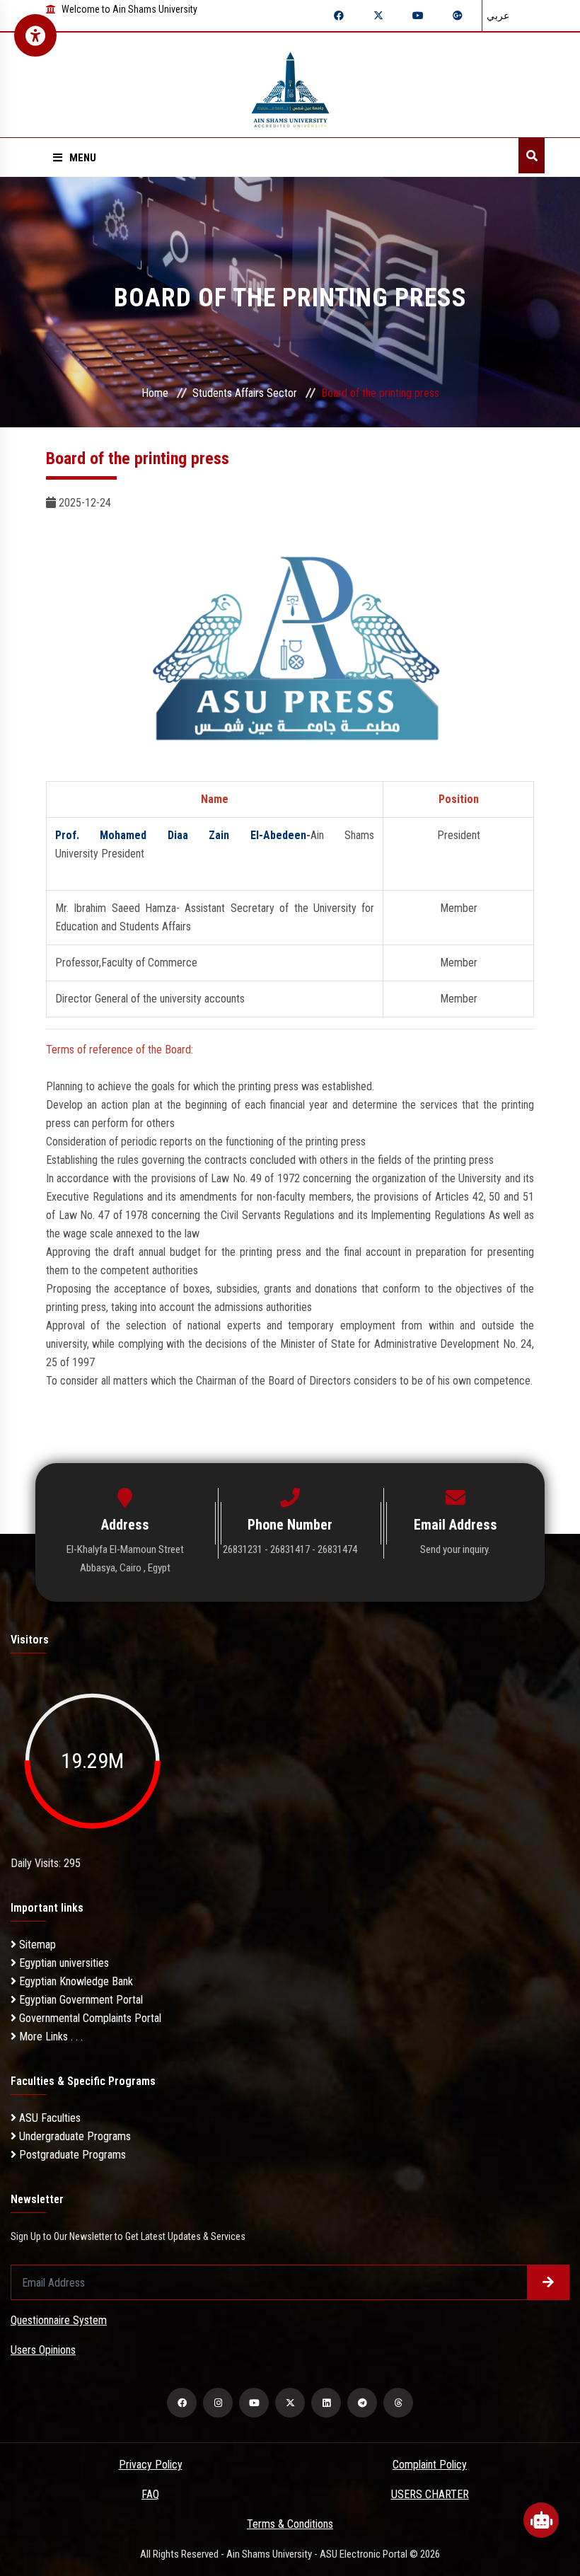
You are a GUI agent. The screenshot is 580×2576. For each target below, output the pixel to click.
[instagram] (218, 2403)
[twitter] (290, 2403)
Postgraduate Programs (71, 2155)
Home (155, 393)
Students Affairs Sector (245, 393)
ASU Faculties (48, 2118)
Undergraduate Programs (74, 2136)
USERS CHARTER (430, 2494)
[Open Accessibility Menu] (35, 35)
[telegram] (362, 2403)
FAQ (150, 2494)
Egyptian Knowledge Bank (75, 1981)
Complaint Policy (430, 2465)
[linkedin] (326, 2403)
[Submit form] (548, 2282)
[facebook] (182, 2403)
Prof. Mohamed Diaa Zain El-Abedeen (181, 835)
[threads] (398, 2403)
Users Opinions (43, 2350)
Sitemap (36, 1945)
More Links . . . (50, 2037)
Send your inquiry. (455, 1549)
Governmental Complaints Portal (89, 2018)
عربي (498, 16)
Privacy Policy (151, 2465)
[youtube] (254, 2403)
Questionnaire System (59, 2320)
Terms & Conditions (290, 2524)
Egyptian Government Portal (80, 2000)
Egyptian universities (63, 1963)
